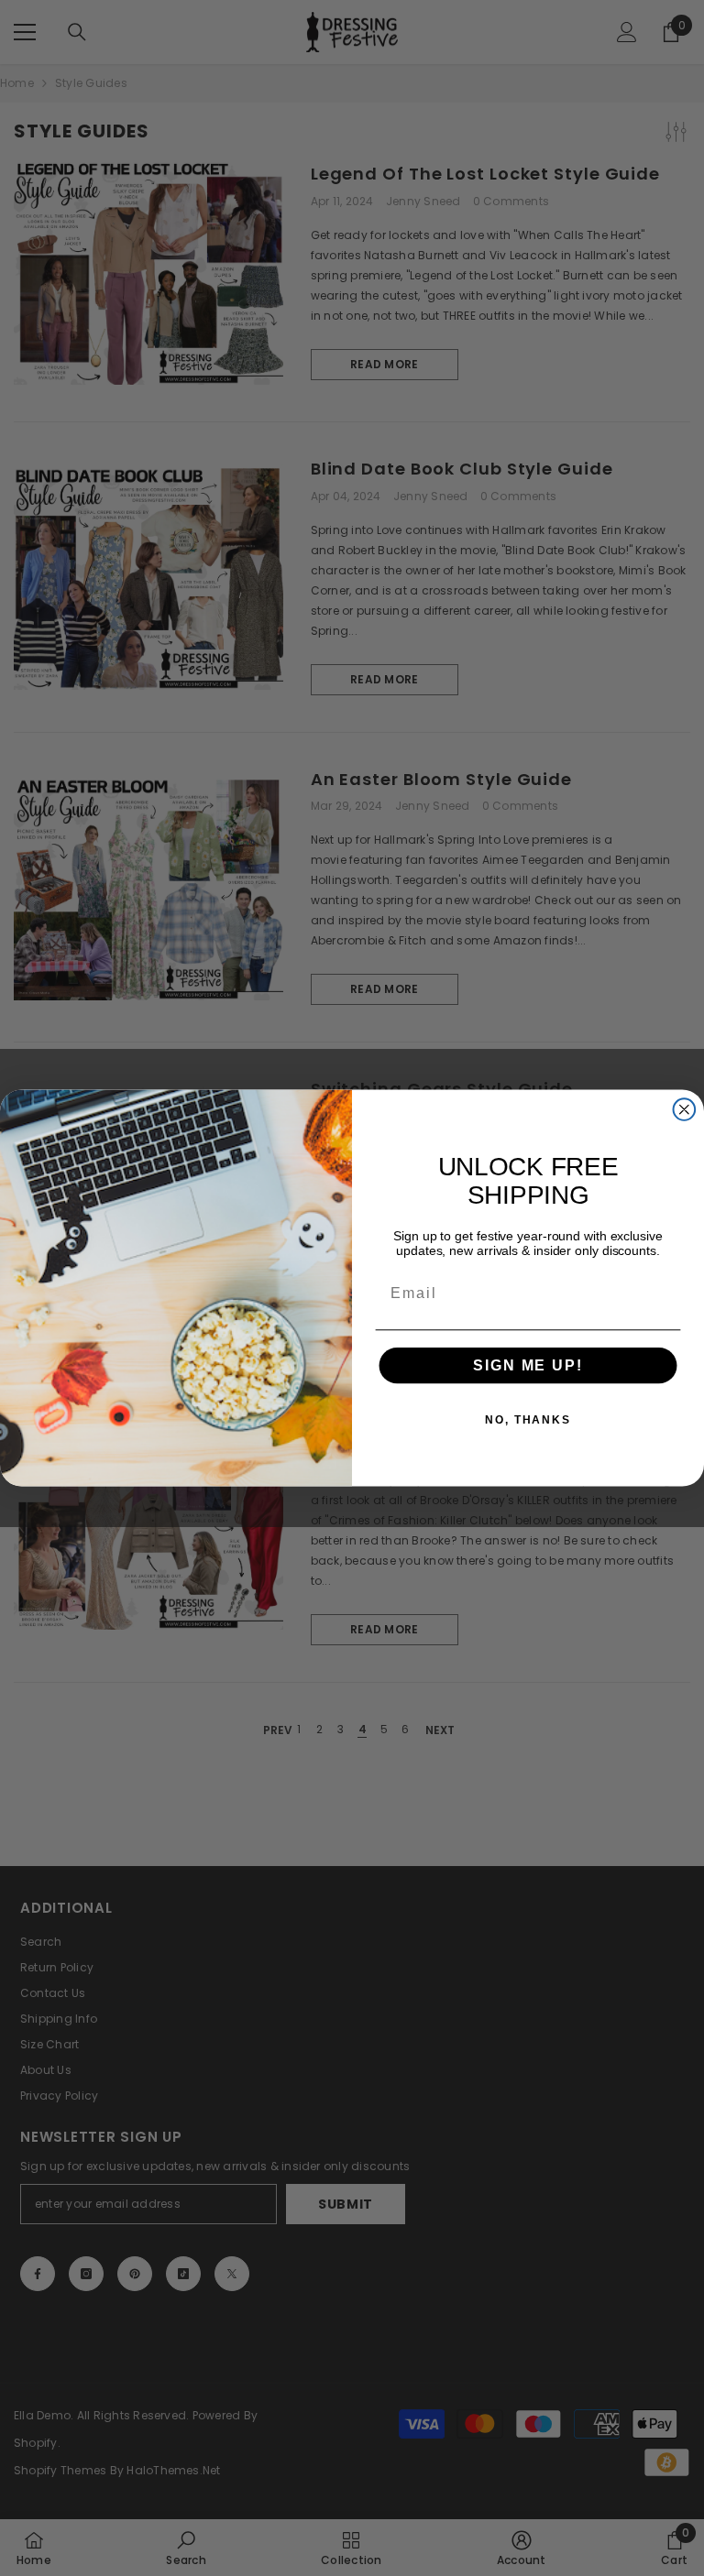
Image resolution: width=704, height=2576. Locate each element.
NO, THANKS (528, 1420)
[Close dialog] (685, 1109)
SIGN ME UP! (528, 1365)
